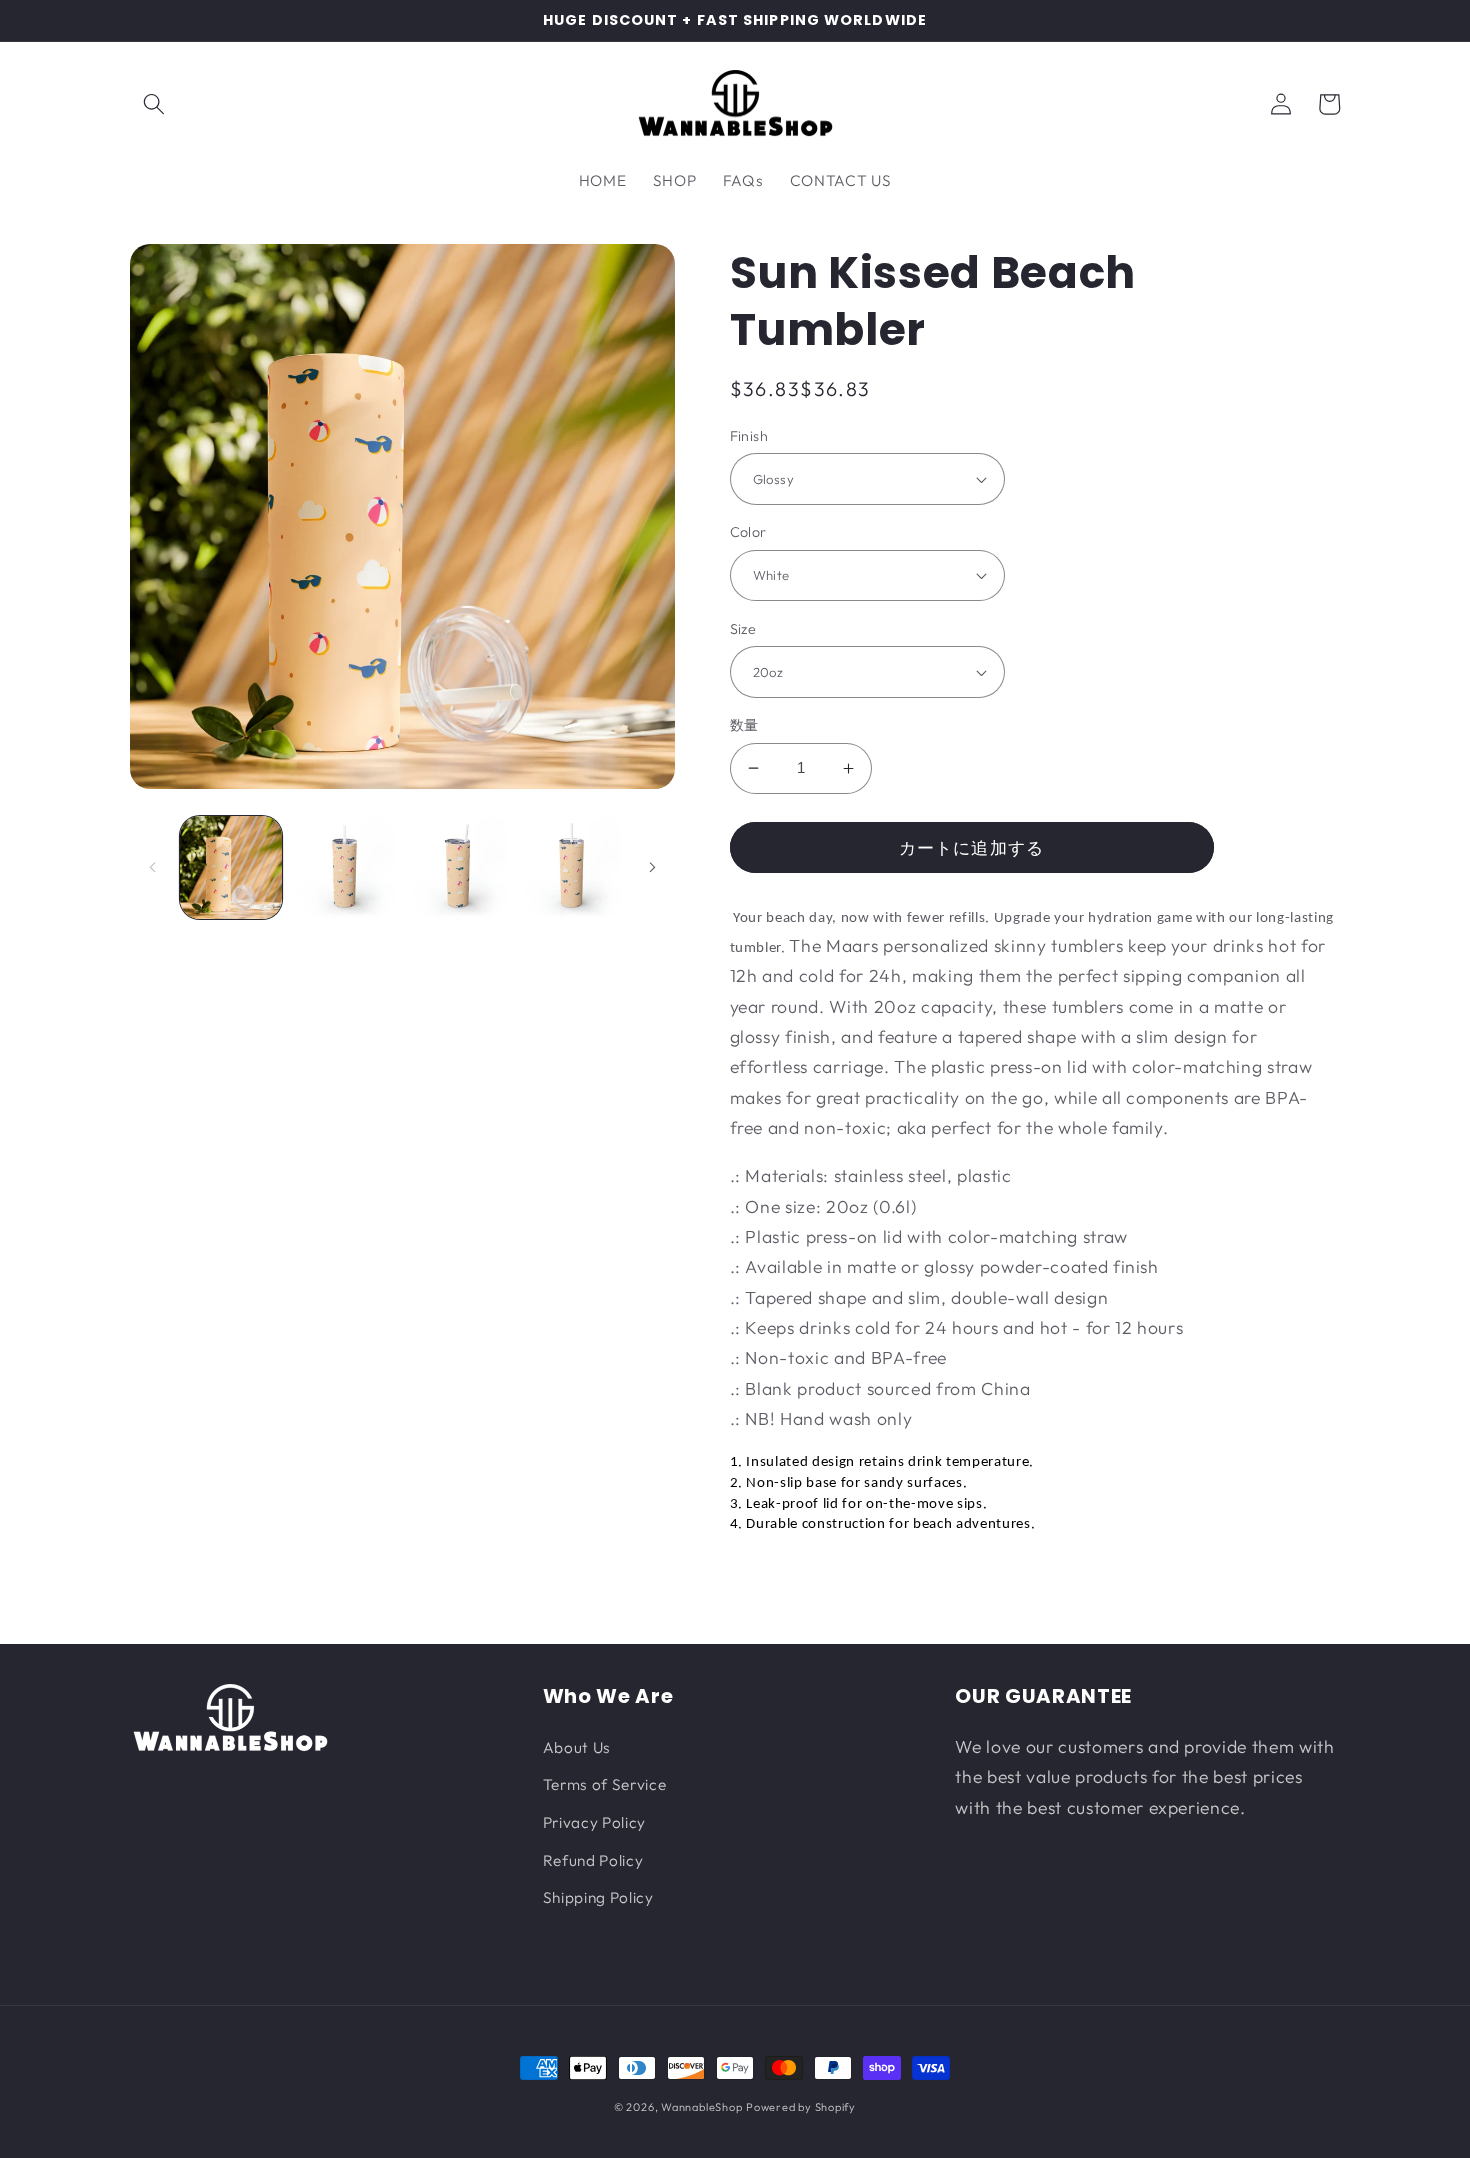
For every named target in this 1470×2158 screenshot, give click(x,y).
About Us (577, 1747)
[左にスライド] (152, 867)
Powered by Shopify (801, 2107)
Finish (749, 436)
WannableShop (701, 2107)
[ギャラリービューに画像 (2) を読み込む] (344, 867)
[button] (154, 104)
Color (748, 532)
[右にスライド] (653, 867)
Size (743, 629)
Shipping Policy (598, 1897)
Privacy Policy (594, 1822)
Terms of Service (605, 1784)
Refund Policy (593, 1860)
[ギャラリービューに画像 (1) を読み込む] (231, 867)
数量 (744, 725)
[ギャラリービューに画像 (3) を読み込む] (458, 867)
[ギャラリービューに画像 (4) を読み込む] (571, 867)
